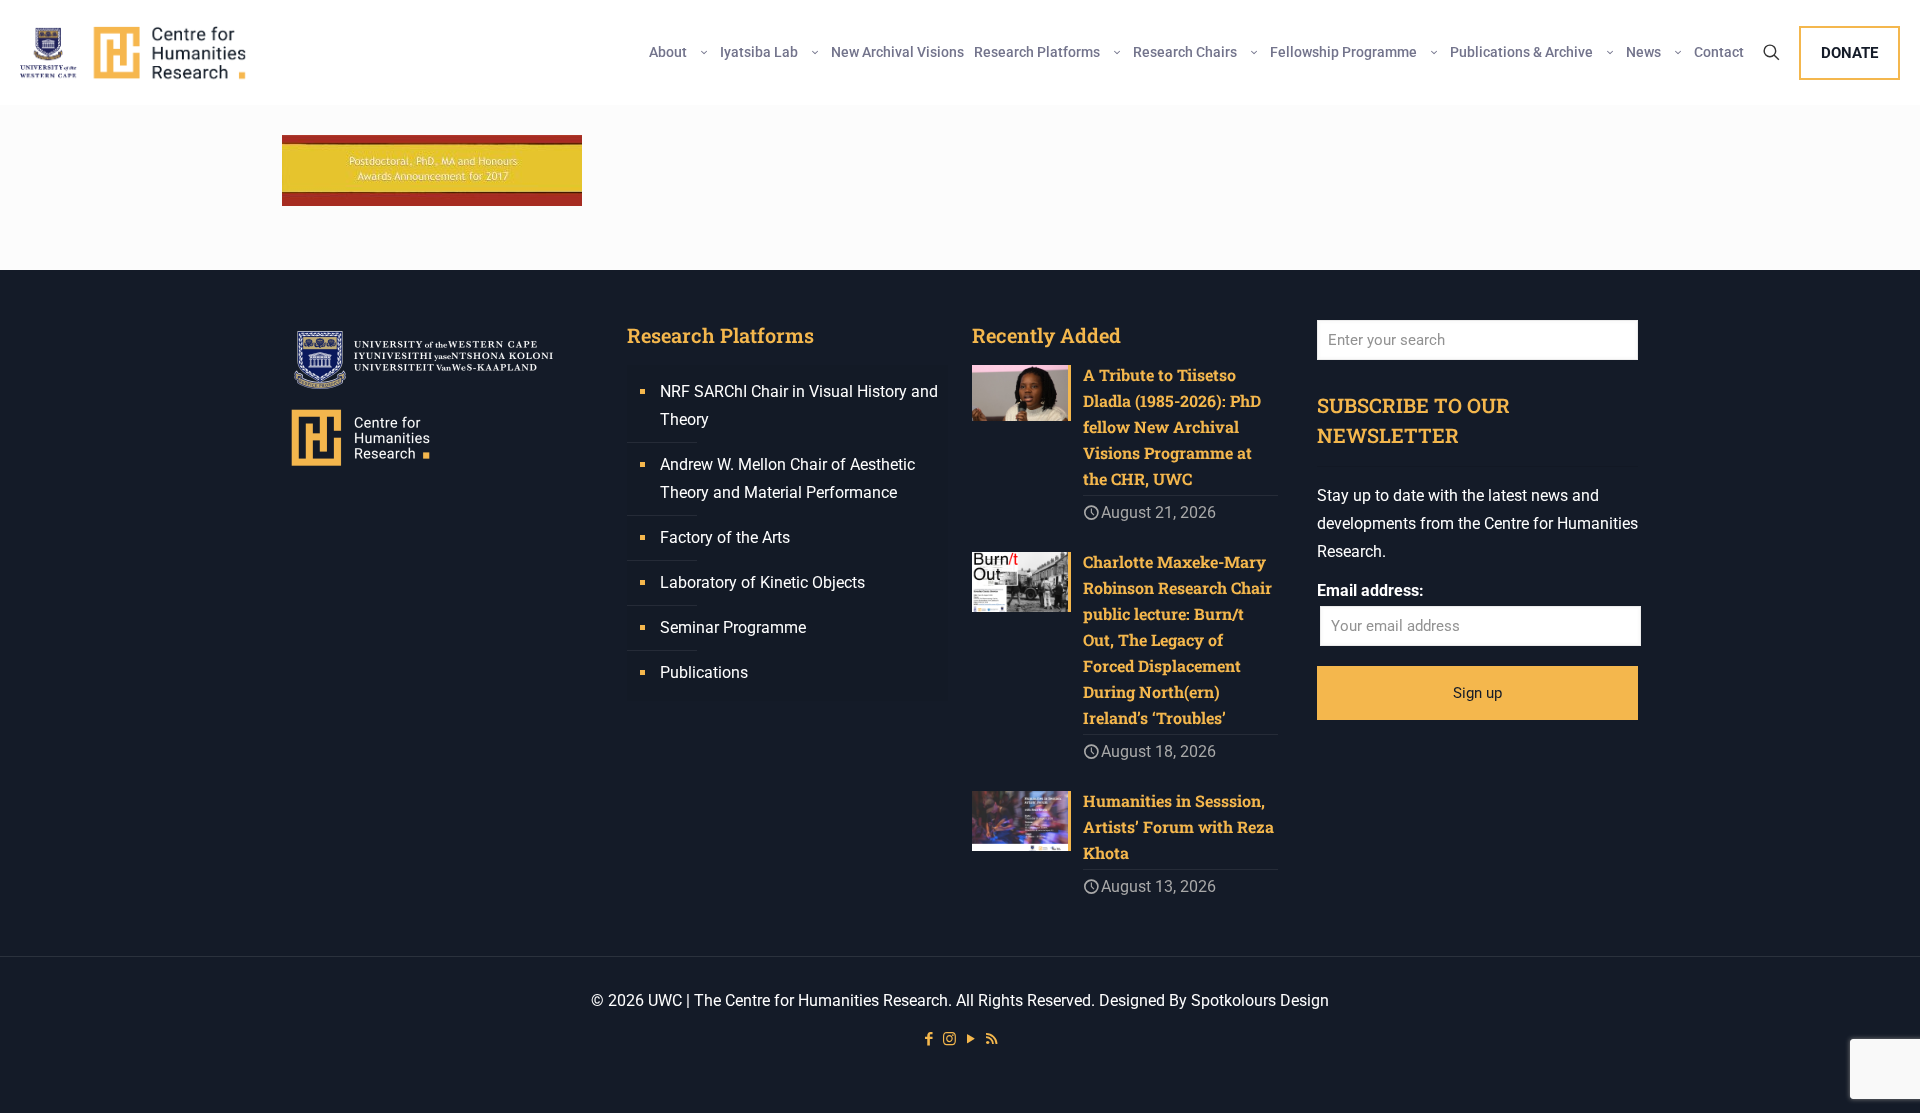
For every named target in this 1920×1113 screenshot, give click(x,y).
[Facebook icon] (928, 1039)
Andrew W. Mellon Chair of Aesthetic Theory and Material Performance (787, 478)
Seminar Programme (733, 627)
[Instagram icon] (949, 1039)
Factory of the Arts (725, 537)
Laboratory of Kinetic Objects (762, 582)
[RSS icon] (991, 1039)
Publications (704, 672)
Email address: (1370, 590)
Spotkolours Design (1260, 1000)
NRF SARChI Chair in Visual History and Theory (799, 405)
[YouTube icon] (970, 1039)
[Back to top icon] (1824, 1072)
